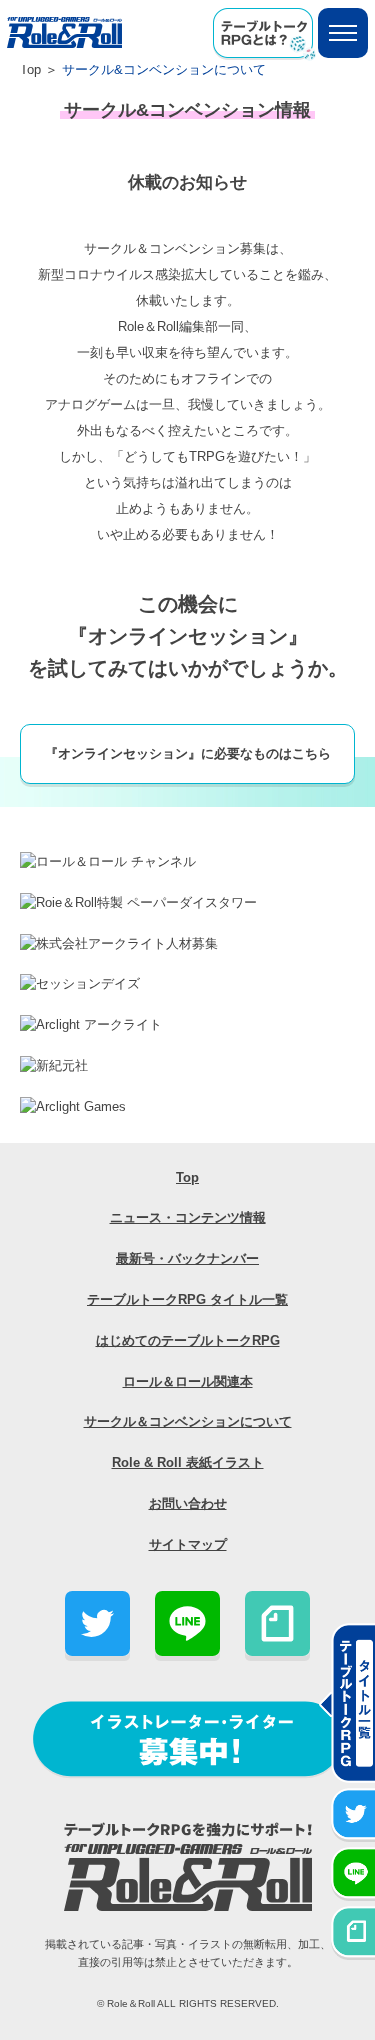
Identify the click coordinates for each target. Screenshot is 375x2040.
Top (30, 69)
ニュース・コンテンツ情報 (188, 1217)
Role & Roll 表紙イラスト (188, 1462)
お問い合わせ (188, 1503)
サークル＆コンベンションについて (188, 1421)
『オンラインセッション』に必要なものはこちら (188, 753)
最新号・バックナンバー (187, 1258)
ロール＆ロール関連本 (188, 1381)
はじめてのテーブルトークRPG (188, 1340)
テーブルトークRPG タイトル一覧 (187, 1299)
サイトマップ (188, 1544)
